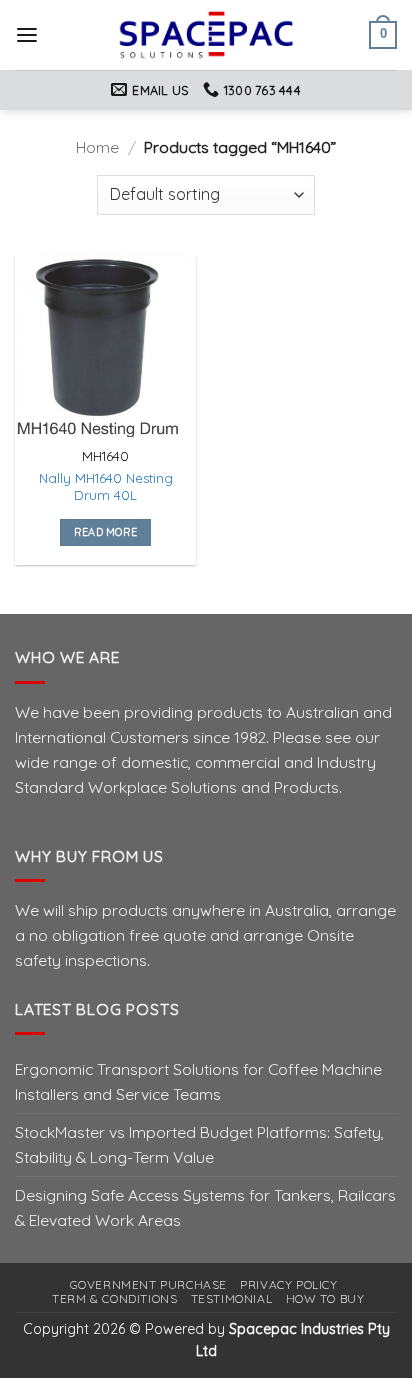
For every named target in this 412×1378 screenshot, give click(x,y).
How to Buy (325, 1298)
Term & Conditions (114, 1298)
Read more (106, 532)
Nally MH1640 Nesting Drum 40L (106, 486)
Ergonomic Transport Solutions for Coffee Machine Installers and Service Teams (198, 1081)
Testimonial (232, 1298)
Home (97, 147)
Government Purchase (148, 1284)
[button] (27, 35)
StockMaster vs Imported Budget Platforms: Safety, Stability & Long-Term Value (199, 1144)
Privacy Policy (288, 1284)
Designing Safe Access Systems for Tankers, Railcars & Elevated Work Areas (205, 1207)
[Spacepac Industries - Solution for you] (206, 35)
